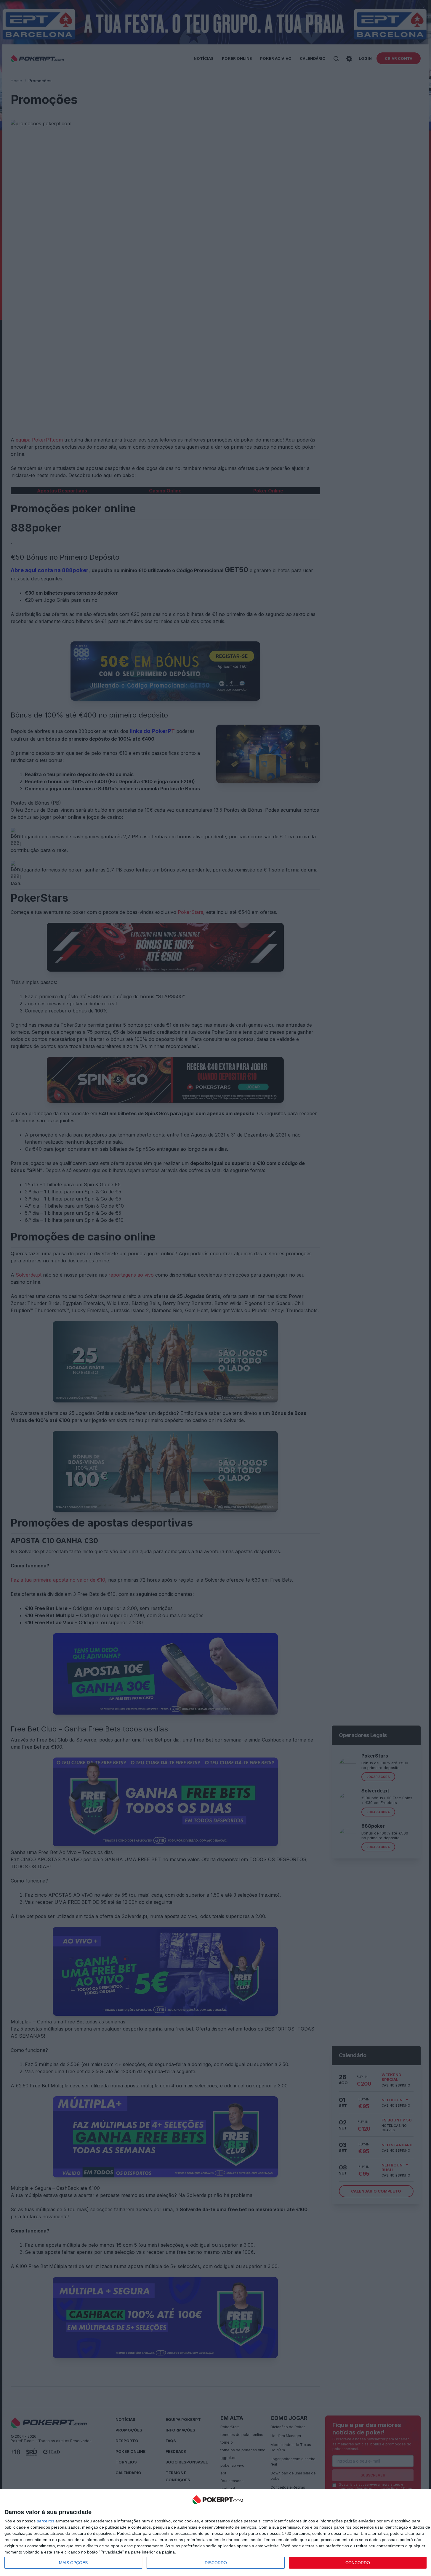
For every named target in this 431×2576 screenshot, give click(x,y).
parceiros (45, 2521)
